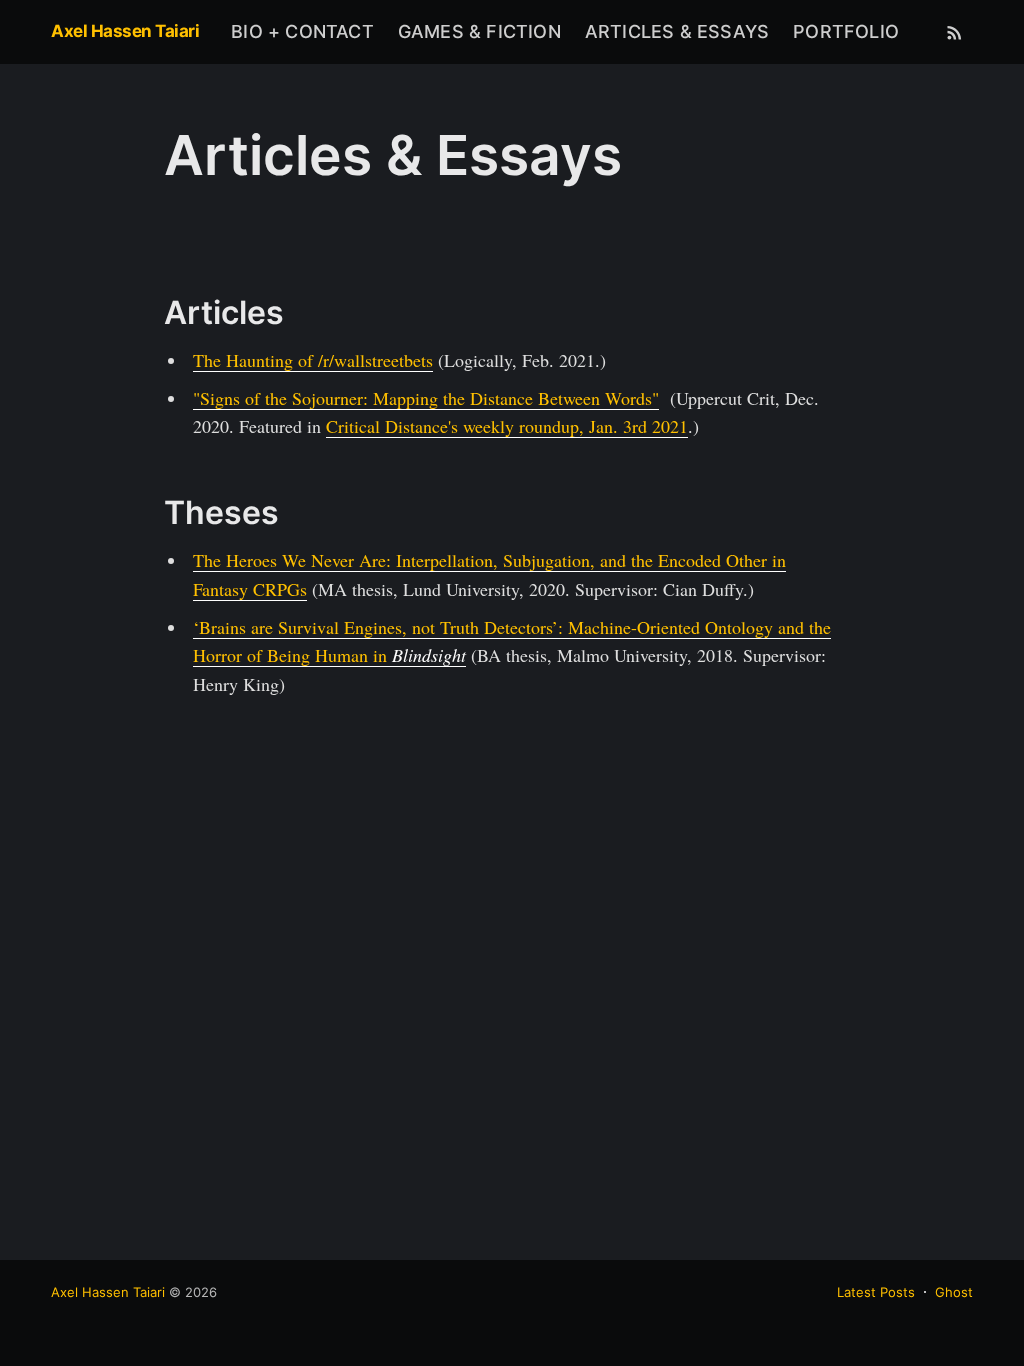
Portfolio (846, 31)
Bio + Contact (302, 31)
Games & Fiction (479, 31)
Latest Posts (876, 1292)
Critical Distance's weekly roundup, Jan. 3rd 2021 (507, 426)
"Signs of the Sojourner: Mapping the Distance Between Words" (426, 398)
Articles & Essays (677, 31)
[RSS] (954, 32)
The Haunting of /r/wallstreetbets (313, 360)
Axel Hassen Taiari (125, 31)
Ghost (954, 1292)
